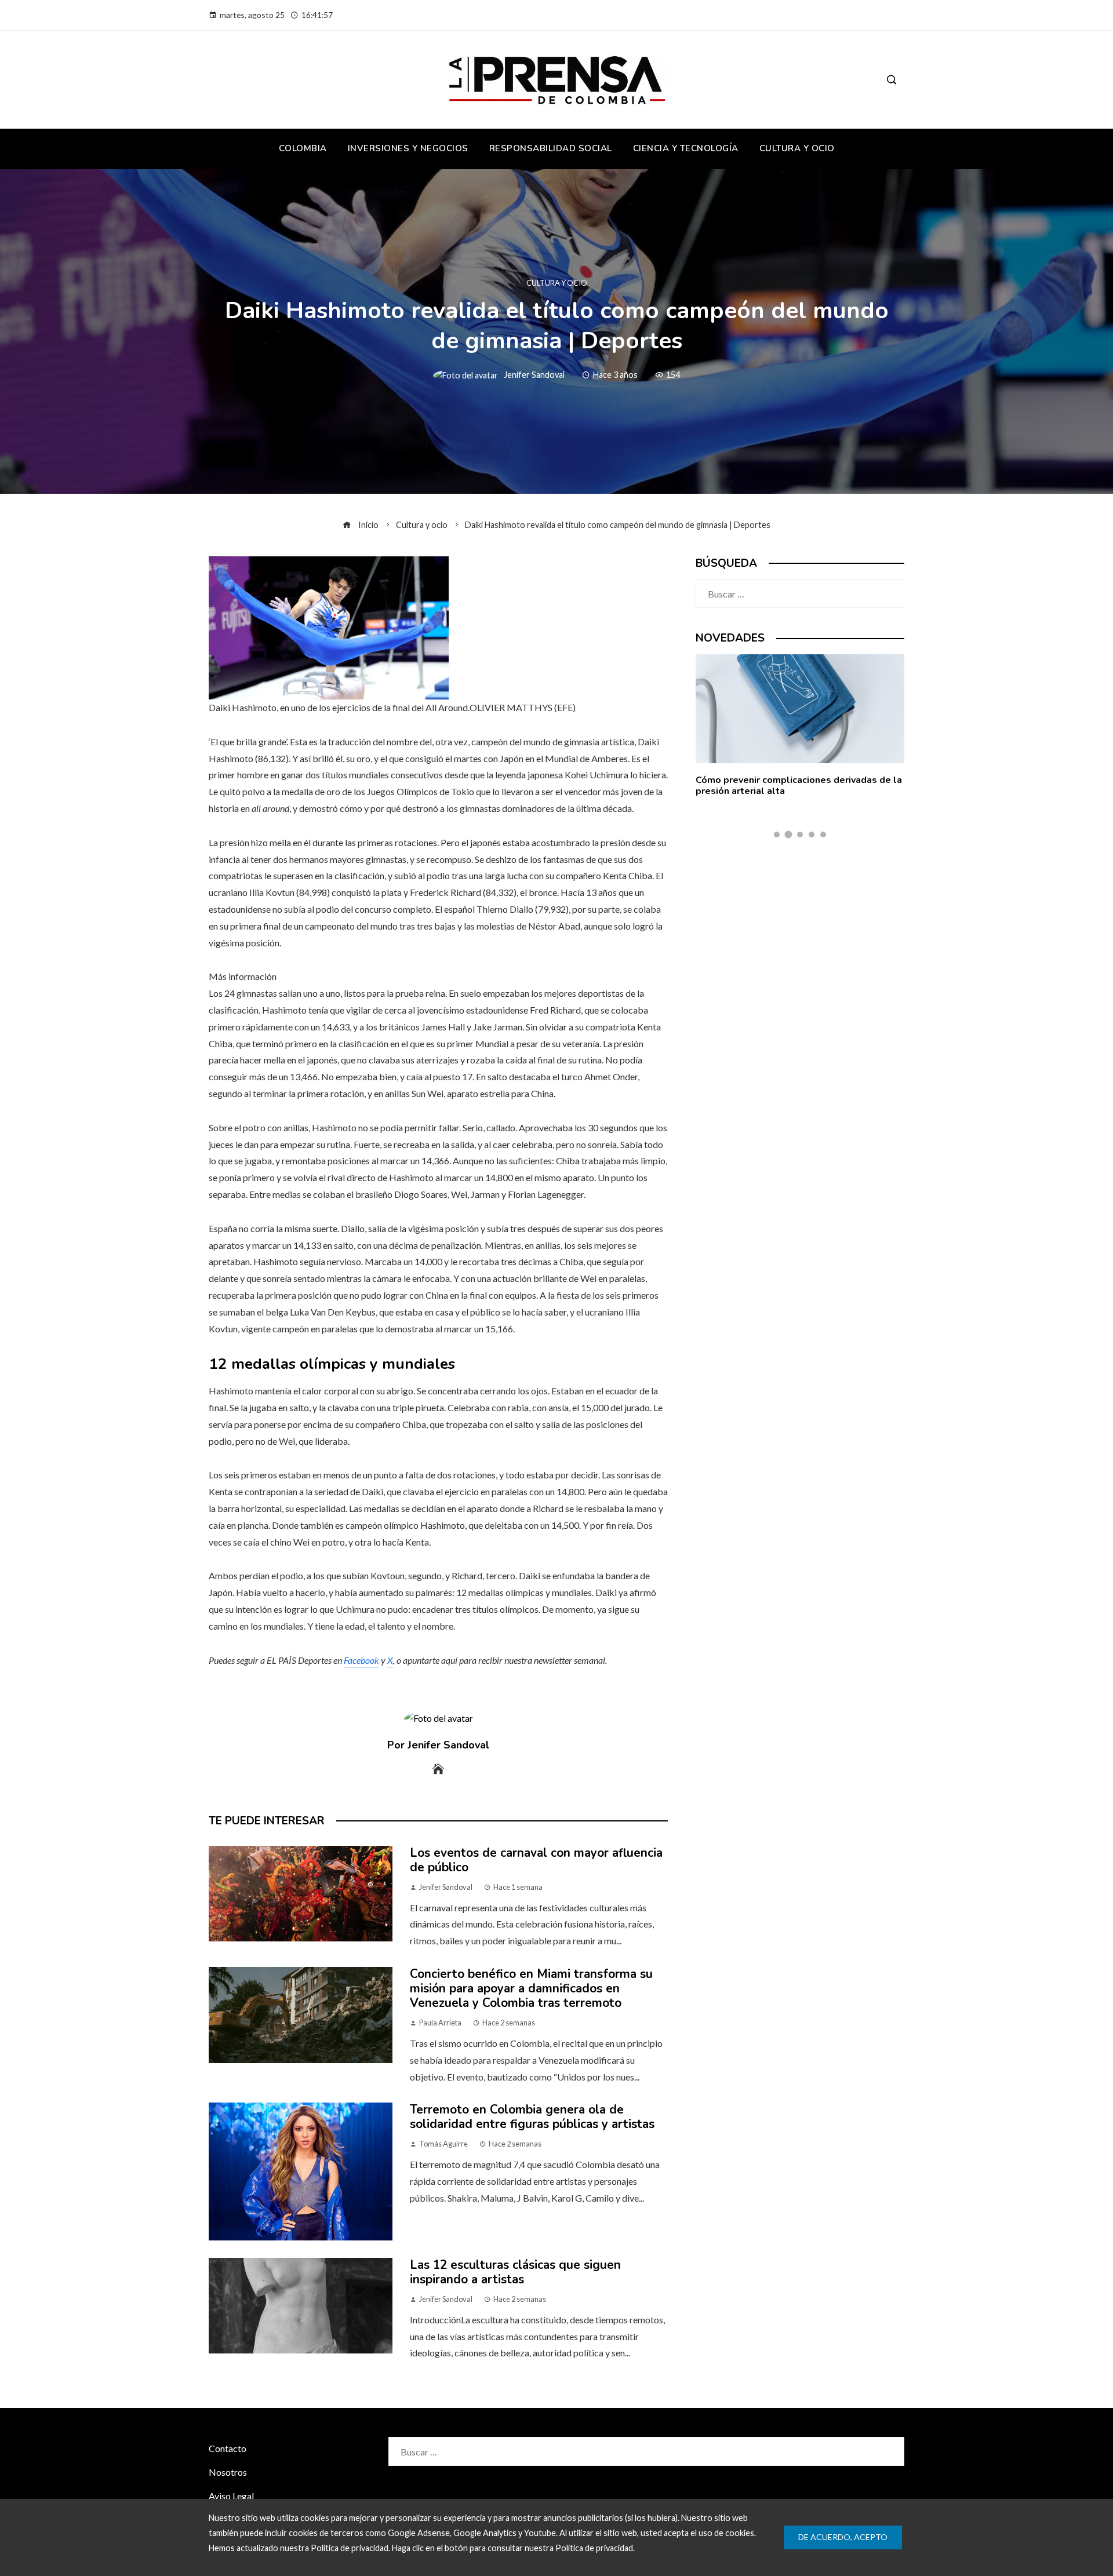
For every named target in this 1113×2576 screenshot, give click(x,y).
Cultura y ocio (557, 283)
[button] (777, 835)
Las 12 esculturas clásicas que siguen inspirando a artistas (515, 2272)
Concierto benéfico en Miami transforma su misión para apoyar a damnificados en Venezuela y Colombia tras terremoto (531, 1988)
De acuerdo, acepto (843, 2537)
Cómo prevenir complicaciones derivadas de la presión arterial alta (799, 786)
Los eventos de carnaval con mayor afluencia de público (536, 1860)
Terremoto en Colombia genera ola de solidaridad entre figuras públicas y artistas (532, 2117)
